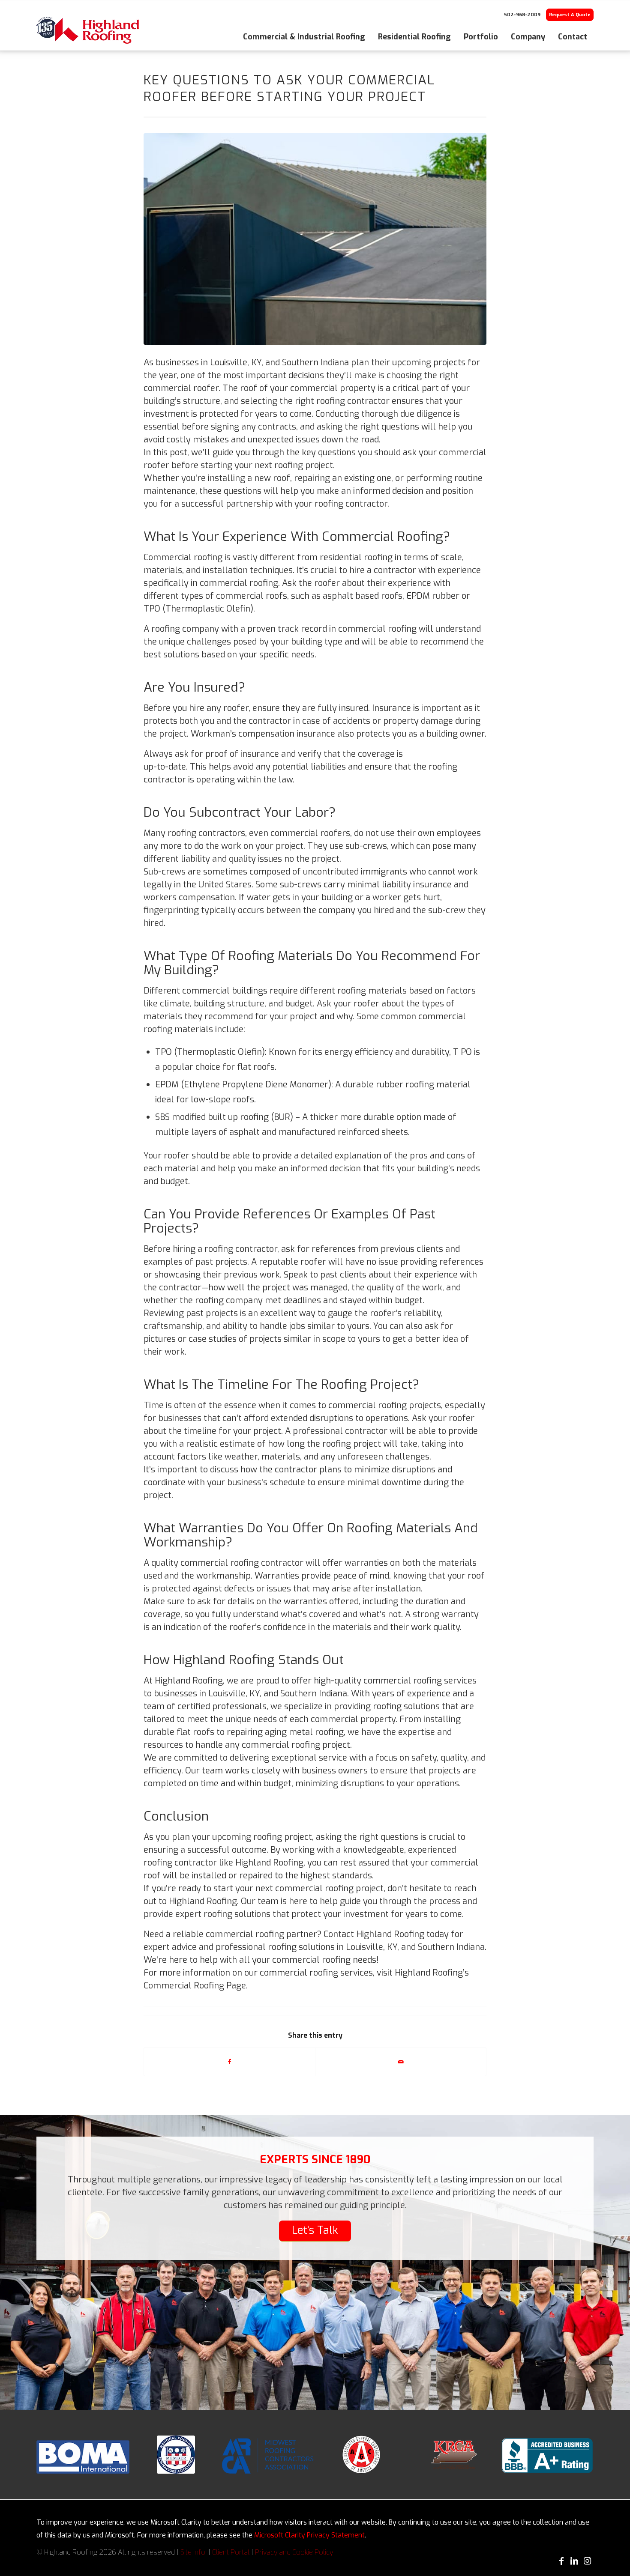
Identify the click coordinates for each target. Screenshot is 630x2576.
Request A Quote (570, 15)
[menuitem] (304, 30)
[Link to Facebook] (561, 2561)
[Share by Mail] (401, 2062)
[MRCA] (268, 2456)
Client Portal (231, 2552)
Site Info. (193, 2552)
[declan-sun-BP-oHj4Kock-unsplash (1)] (315, 239)
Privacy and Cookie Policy (294, 2552)
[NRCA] (176, 2455)
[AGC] (361, 2455)
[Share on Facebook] (229, 2062)
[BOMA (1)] (83, 2457)
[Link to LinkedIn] (574, 2561)
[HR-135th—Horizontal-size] (88, 30)
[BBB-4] (547, 2455)
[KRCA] (454, 2455)
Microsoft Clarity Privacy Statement (309, 2535)
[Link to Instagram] (587, 2561)
